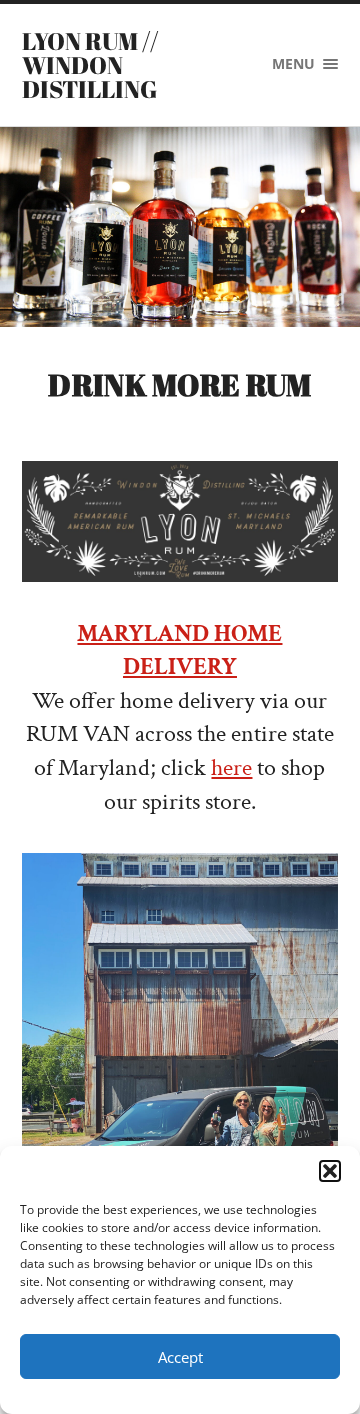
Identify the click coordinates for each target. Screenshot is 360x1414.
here (231, 767)
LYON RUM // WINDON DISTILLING (90, 65)
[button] (330, 1171)
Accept (180, 1357)
